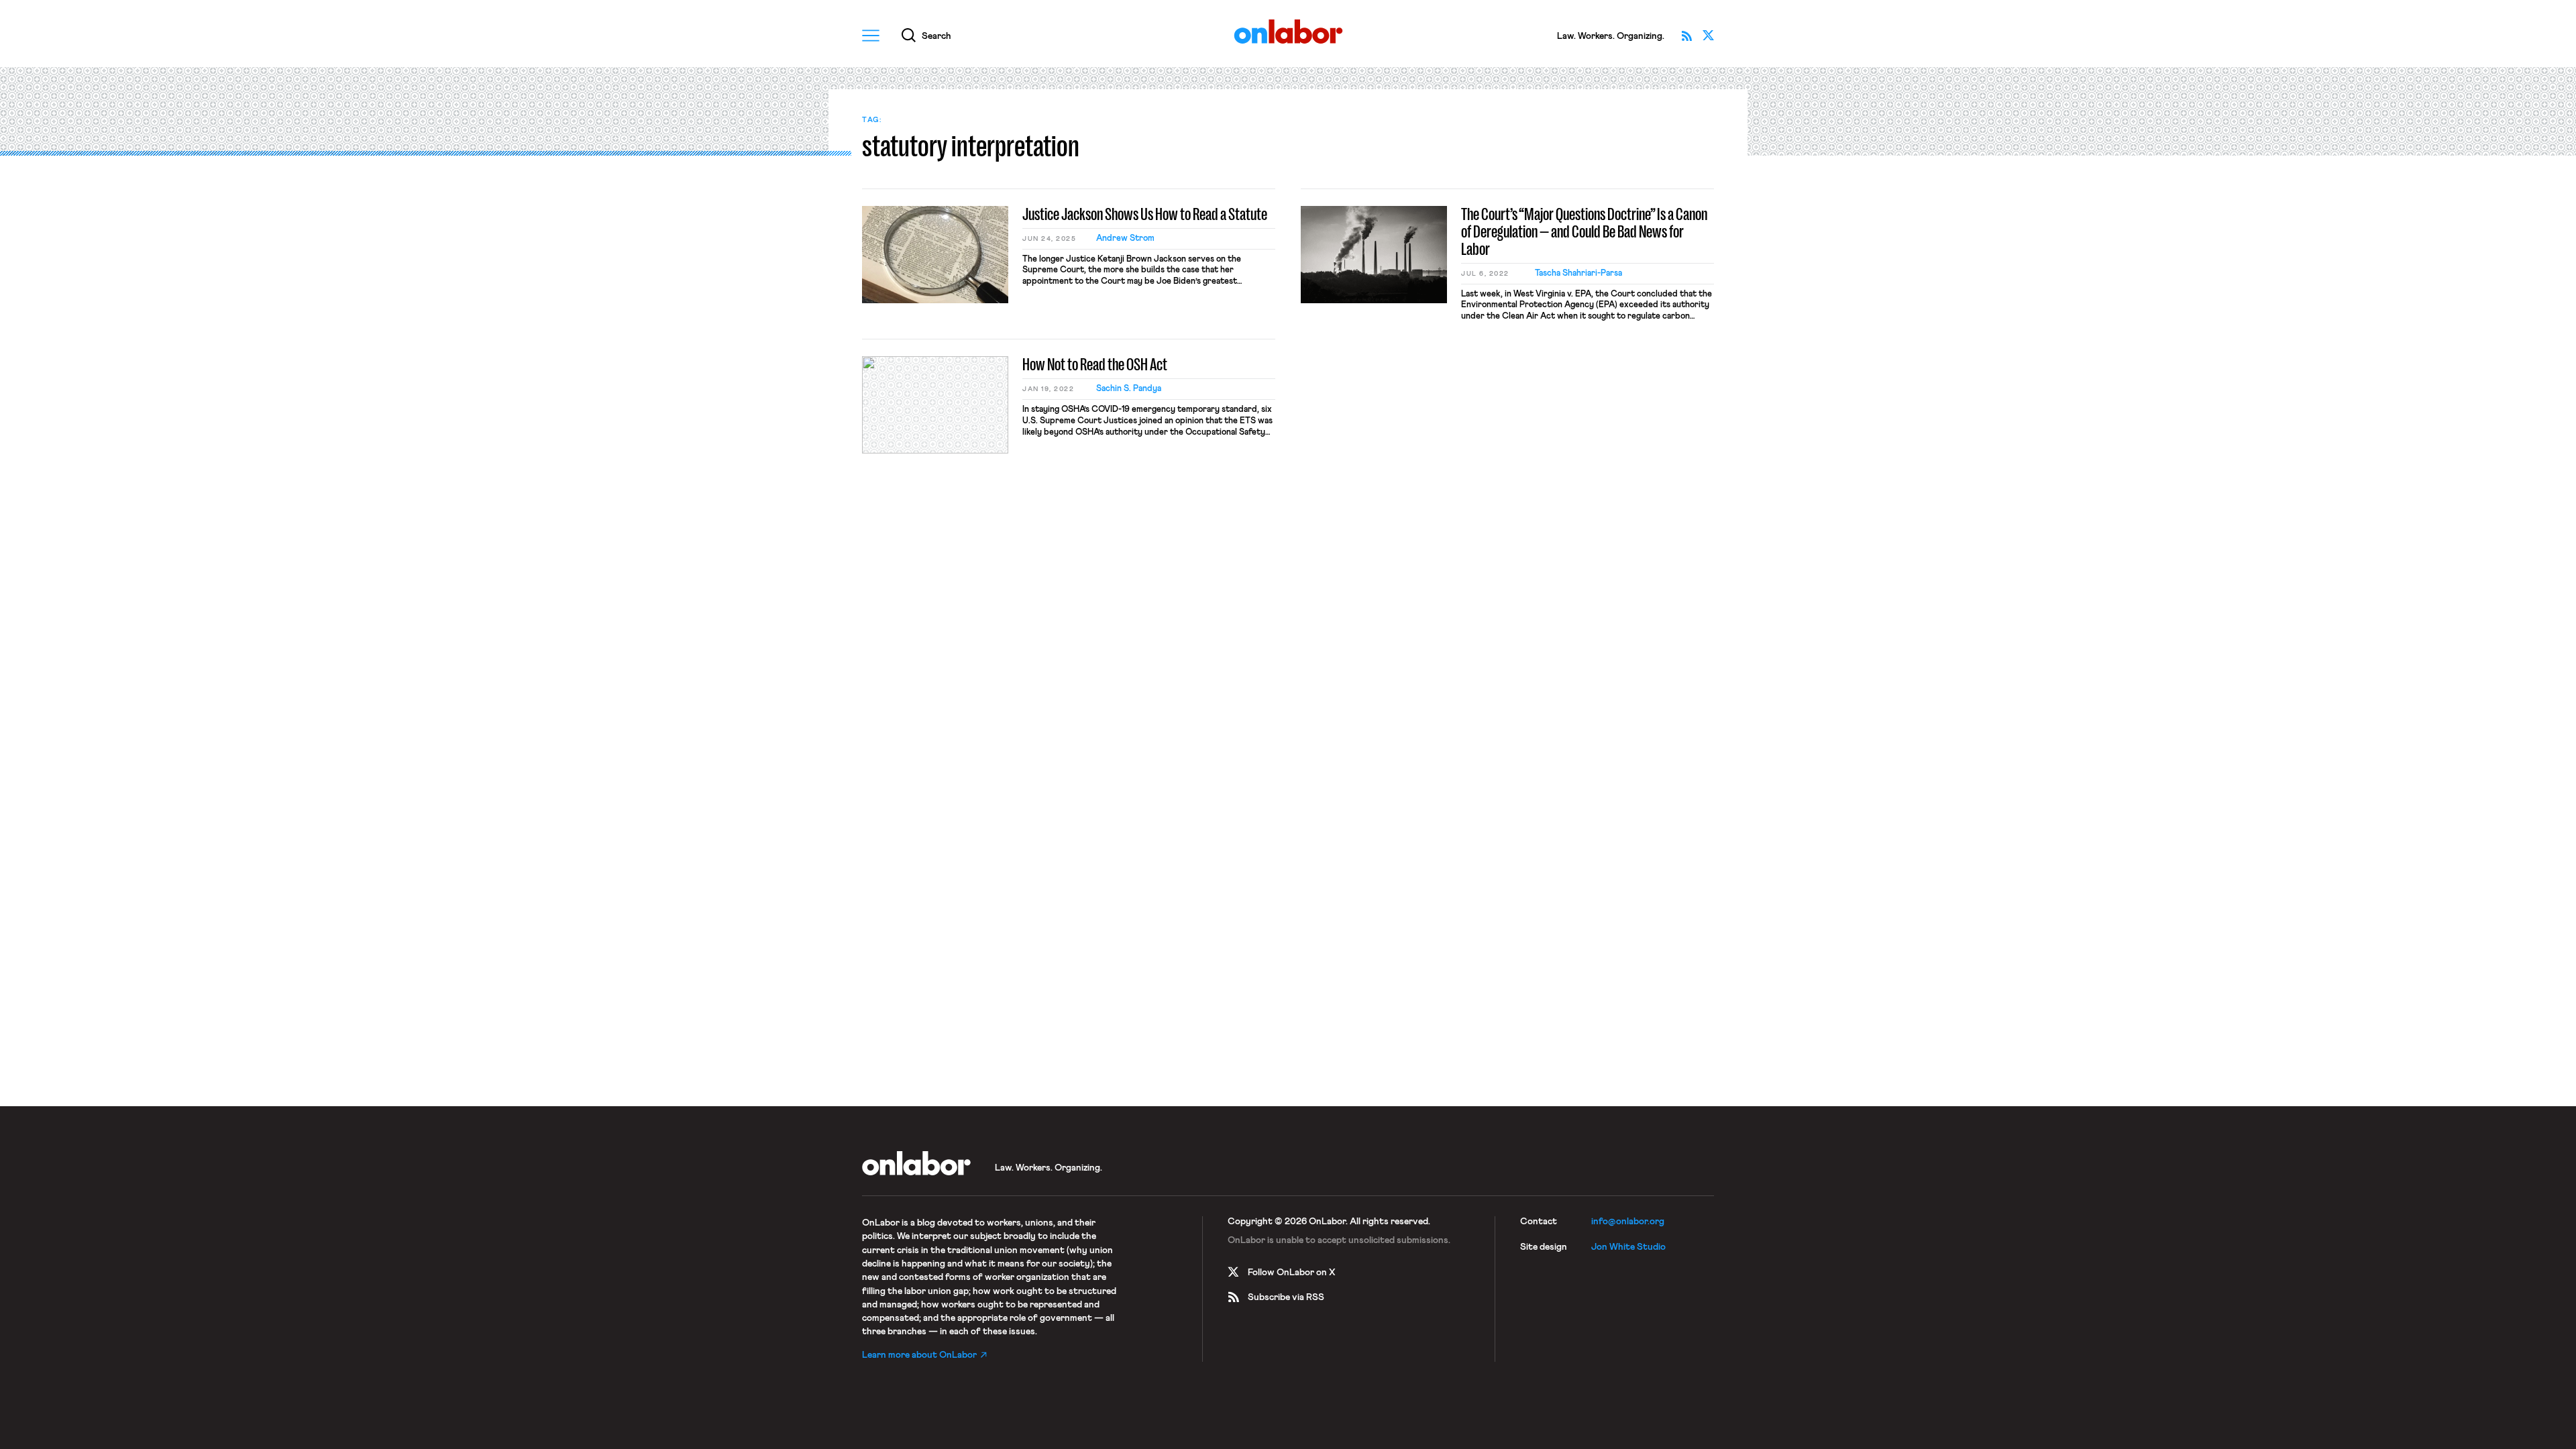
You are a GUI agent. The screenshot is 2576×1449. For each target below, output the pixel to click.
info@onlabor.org (1628, 1222)
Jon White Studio (1628, 1247)
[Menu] (871, 36)
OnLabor (1288, 32)
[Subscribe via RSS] (1686, 36)
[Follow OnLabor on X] (1708, 36)
